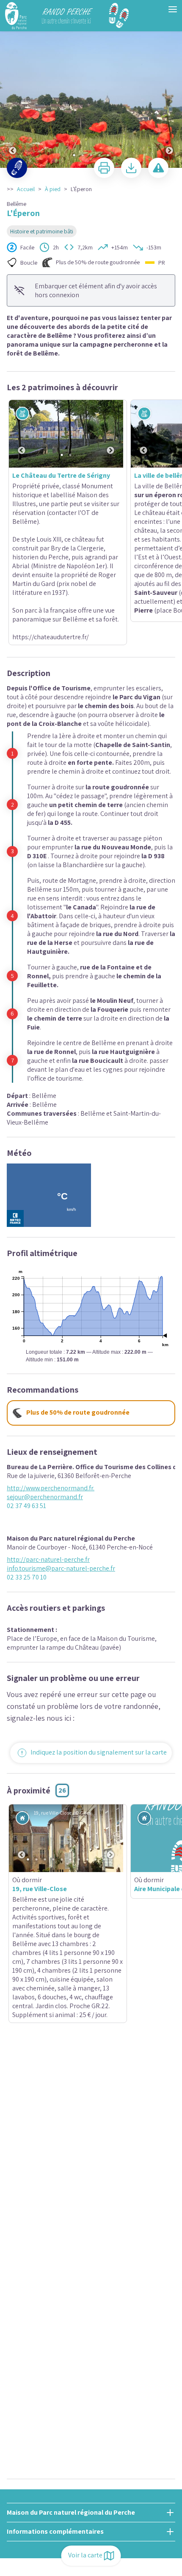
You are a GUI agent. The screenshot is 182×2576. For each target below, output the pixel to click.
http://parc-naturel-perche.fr (48, 1426)
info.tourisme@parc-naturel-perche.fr (61, 1435)
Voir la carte (85, 2555)
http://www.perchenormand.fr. (51, 1355)
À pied (53, 189)
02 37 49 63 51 (26, 1373)
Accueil (26, 189)
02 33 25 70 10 (27, 1444)
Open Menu (173, 9)
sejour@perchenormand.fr (45, 1364)
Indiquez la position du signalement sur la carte (99, 1619)
